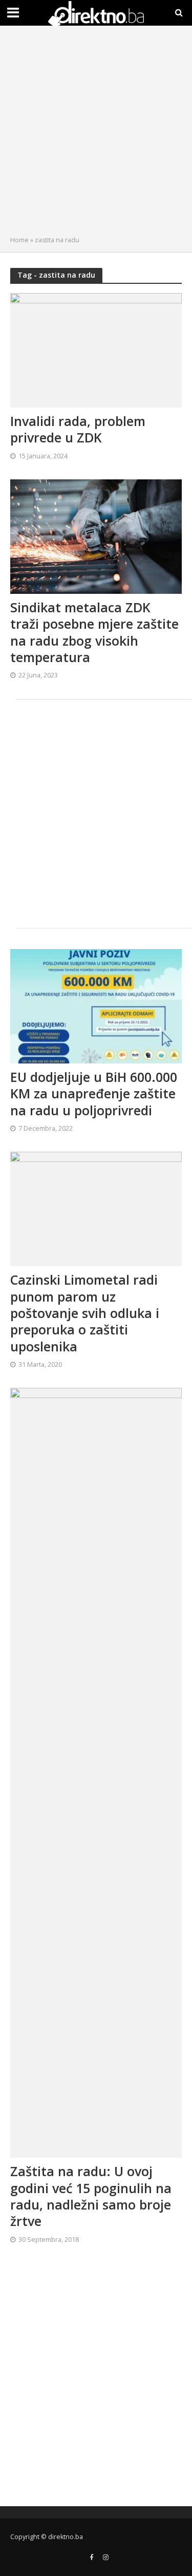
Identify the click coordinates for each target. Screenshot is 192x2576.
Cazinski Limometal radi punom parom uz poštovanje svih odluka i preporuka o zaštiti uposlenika (85, 1313)
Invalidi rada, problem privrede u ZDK (78, 429)
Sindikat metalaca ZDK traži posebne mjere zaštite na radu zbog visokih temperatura (94, 632)
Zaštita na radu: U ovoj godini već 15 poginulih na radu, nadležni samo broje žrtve (91, 2196)
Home (19, 240)
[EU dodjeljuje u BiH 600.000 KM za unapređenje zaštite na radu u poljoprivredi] (96, 1005)
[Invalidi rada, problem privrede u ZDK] (96, 349)
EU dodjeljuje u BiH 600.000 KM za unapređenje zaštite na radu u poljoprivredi (94, 1093)
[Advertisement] (96, 133)
